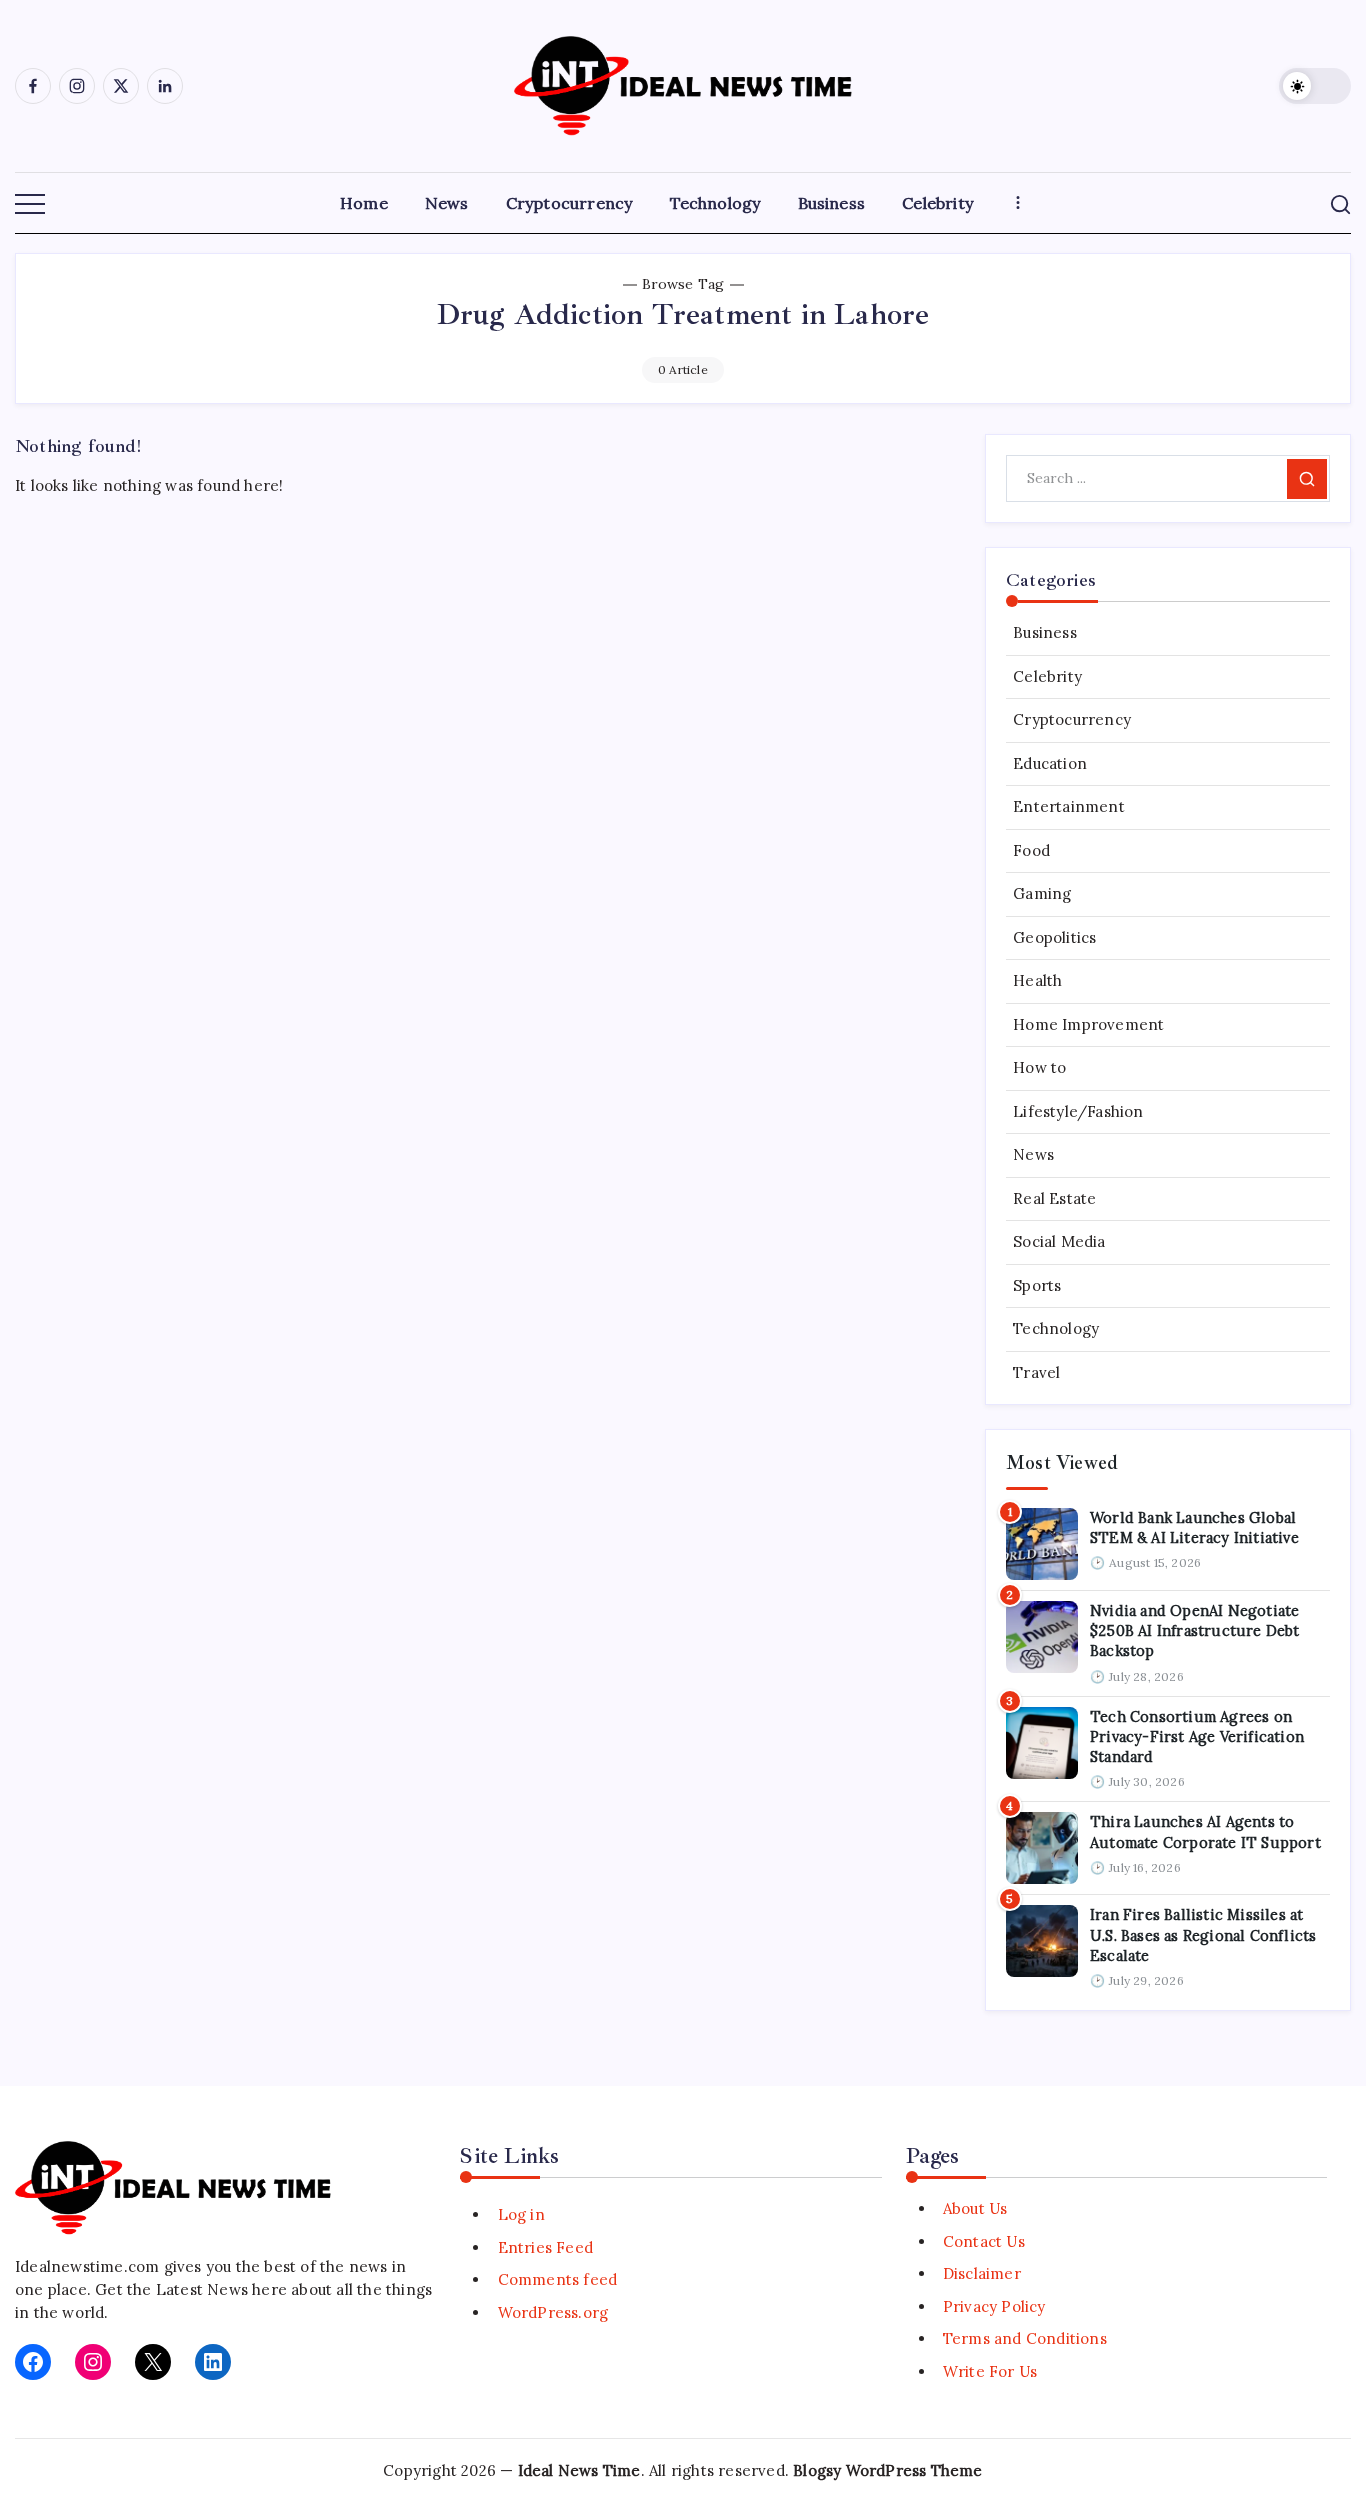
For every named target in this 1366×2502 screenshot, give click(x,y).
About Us (975, 2208)
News (1033, 1154)
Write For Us (990, 2371)
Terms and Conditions (1025, 2338)
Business (1045, 632)
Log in (521, 2214)
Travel (1036, 1372)
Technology (1056, 1328)
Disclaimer (982, 2273)
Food (1031, 850)
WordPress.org (553, 2312)
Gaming (1042, 893)
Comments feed (557, 2279)
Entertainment (1069, 806)
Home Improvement (1088, 1024)
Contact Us (984, 2241)
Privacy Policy (994, 2306)
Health (1037, 980)
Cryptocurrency (1072, 719)
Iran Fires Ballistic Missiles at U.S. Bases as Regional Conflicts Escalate (1203, 1935)
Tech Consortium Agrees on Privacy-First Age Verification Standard (1197, 1737)
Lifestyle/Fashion (1078, 1111)
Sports (1037, 1285)
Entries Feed (545, 2247)
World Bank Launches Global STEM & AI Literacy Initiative (1194, 1527)
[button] (1315, 86)
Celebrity (1047, 676)
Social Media (1059, 1241)
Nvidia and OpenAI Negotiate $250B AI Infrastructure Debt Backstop (1195, 1631)
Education (1050, 763)
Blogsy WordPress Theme (887, 2470)
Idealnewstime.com (87, 2266)
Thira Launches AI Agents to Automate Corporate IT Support (1205, 1831)
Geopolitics (1054, 937)
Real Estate (1054, 1198)
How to (1039, 1067)
